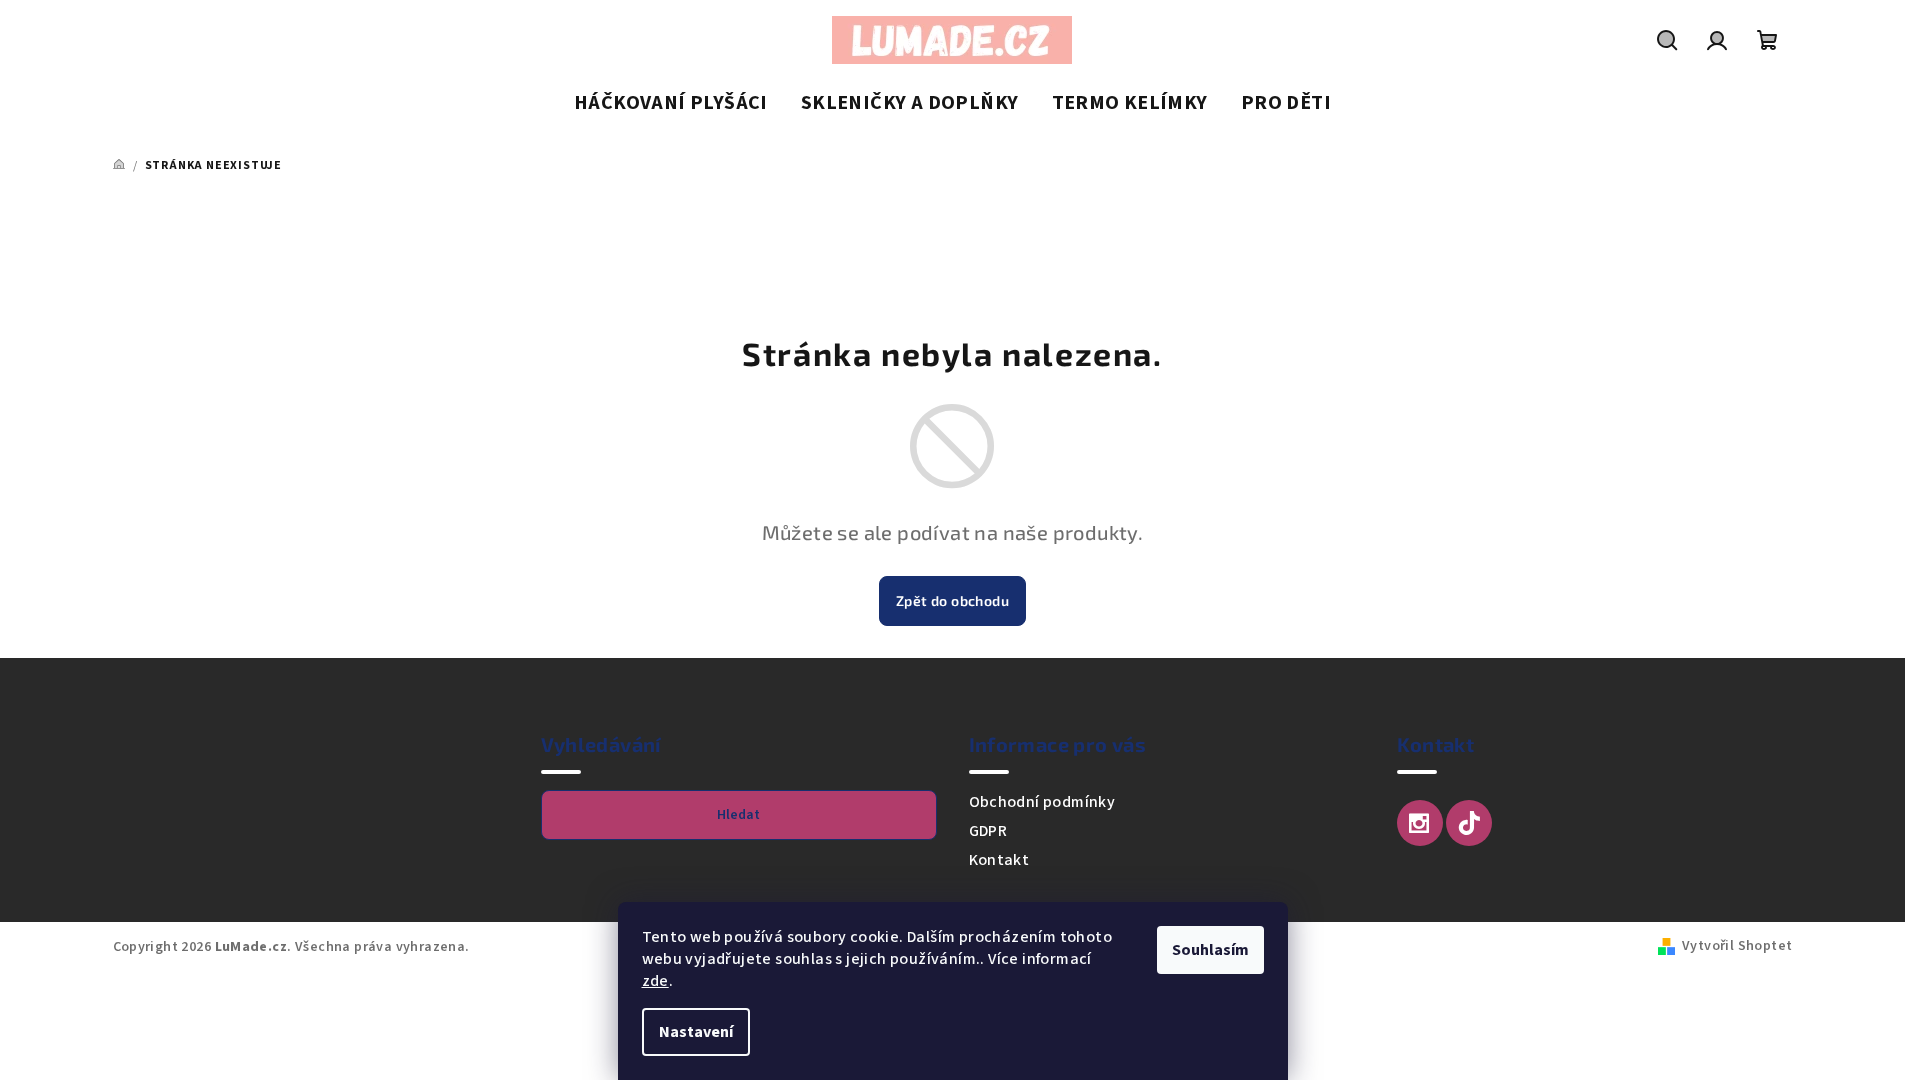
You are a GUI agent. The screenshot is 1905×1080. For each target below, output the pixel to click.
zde (655, 981)
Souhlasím (1210, 950)
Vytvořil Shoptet (1737, 946)
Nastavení (696, 1032)
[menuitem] (671, 104)
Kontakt (999, 860)
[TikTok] (1469, 823)
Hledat (738, 815)
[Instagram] (1420, 823)
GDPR (988, 831)
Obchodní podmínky (1042, 802)
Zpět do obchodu (952, 600)
